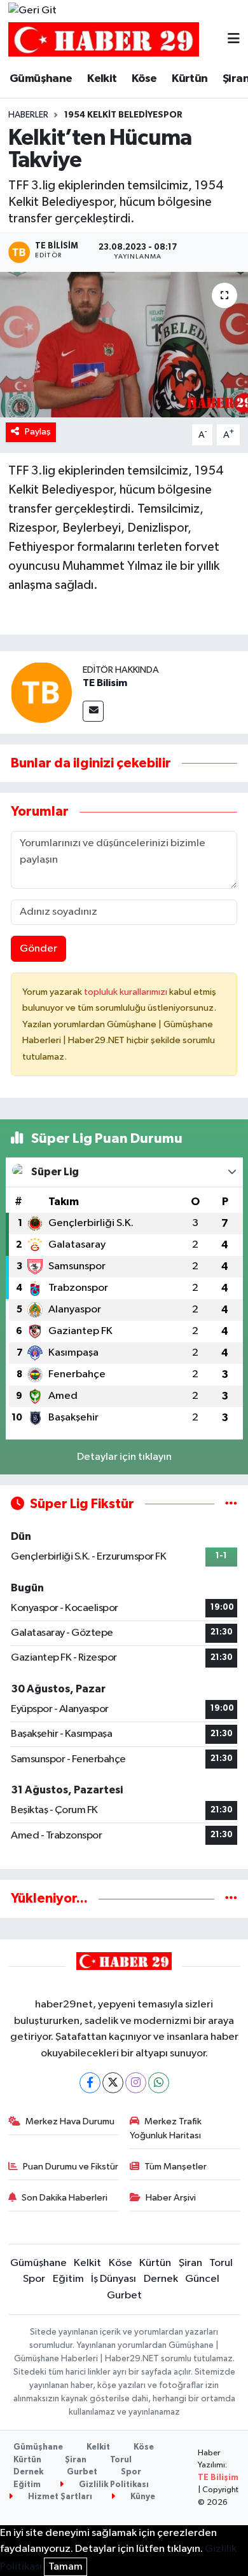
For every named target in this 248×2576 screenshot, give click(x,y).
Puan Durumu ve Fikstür (71, 2167)
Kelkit (102, 79)
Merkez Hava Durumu (70, 2121)
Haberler (28, 115)
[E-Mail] (93, 711)
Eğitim (68, 2279)
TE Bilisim (105, 683)
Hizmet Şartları (59, 2497)
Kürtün (189, 79)
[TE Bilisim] (41, 692)
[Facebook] (90, 2083)
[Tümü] (231, 1898)
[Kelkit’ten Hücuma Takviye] (124, 345)
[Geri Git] (32, 11)
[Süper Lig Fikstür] (231, 1504)
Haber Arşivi (171, 2198)
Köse (144, 79)
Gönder (38, 949)
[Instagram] (136, 2083)
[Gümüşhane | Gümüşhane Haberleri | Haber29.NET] (104, 40)
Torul (221, 2263)
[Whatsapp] (159, 2083)
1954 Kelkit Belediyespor (123, 115)
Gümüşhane (41, 79)
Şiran (190, 2263)
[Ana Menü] (234, 40)
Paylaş (38, 432)
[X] (113, 2083)
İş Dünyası (114, 2279)
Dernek (161, 2279)
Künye (142, 2497)
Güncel (202, 2279)
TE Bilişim (218, 2478)
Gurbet (124, 2296)
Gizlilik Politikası (113, 2485)
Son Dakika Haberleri (65, 2198)
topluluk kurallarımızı (127, 992)
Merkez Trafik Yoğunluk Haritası (166, 2128)
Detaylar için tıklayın (124, 1457)
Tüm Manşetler (176, 2167)
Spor (34, 2279)
